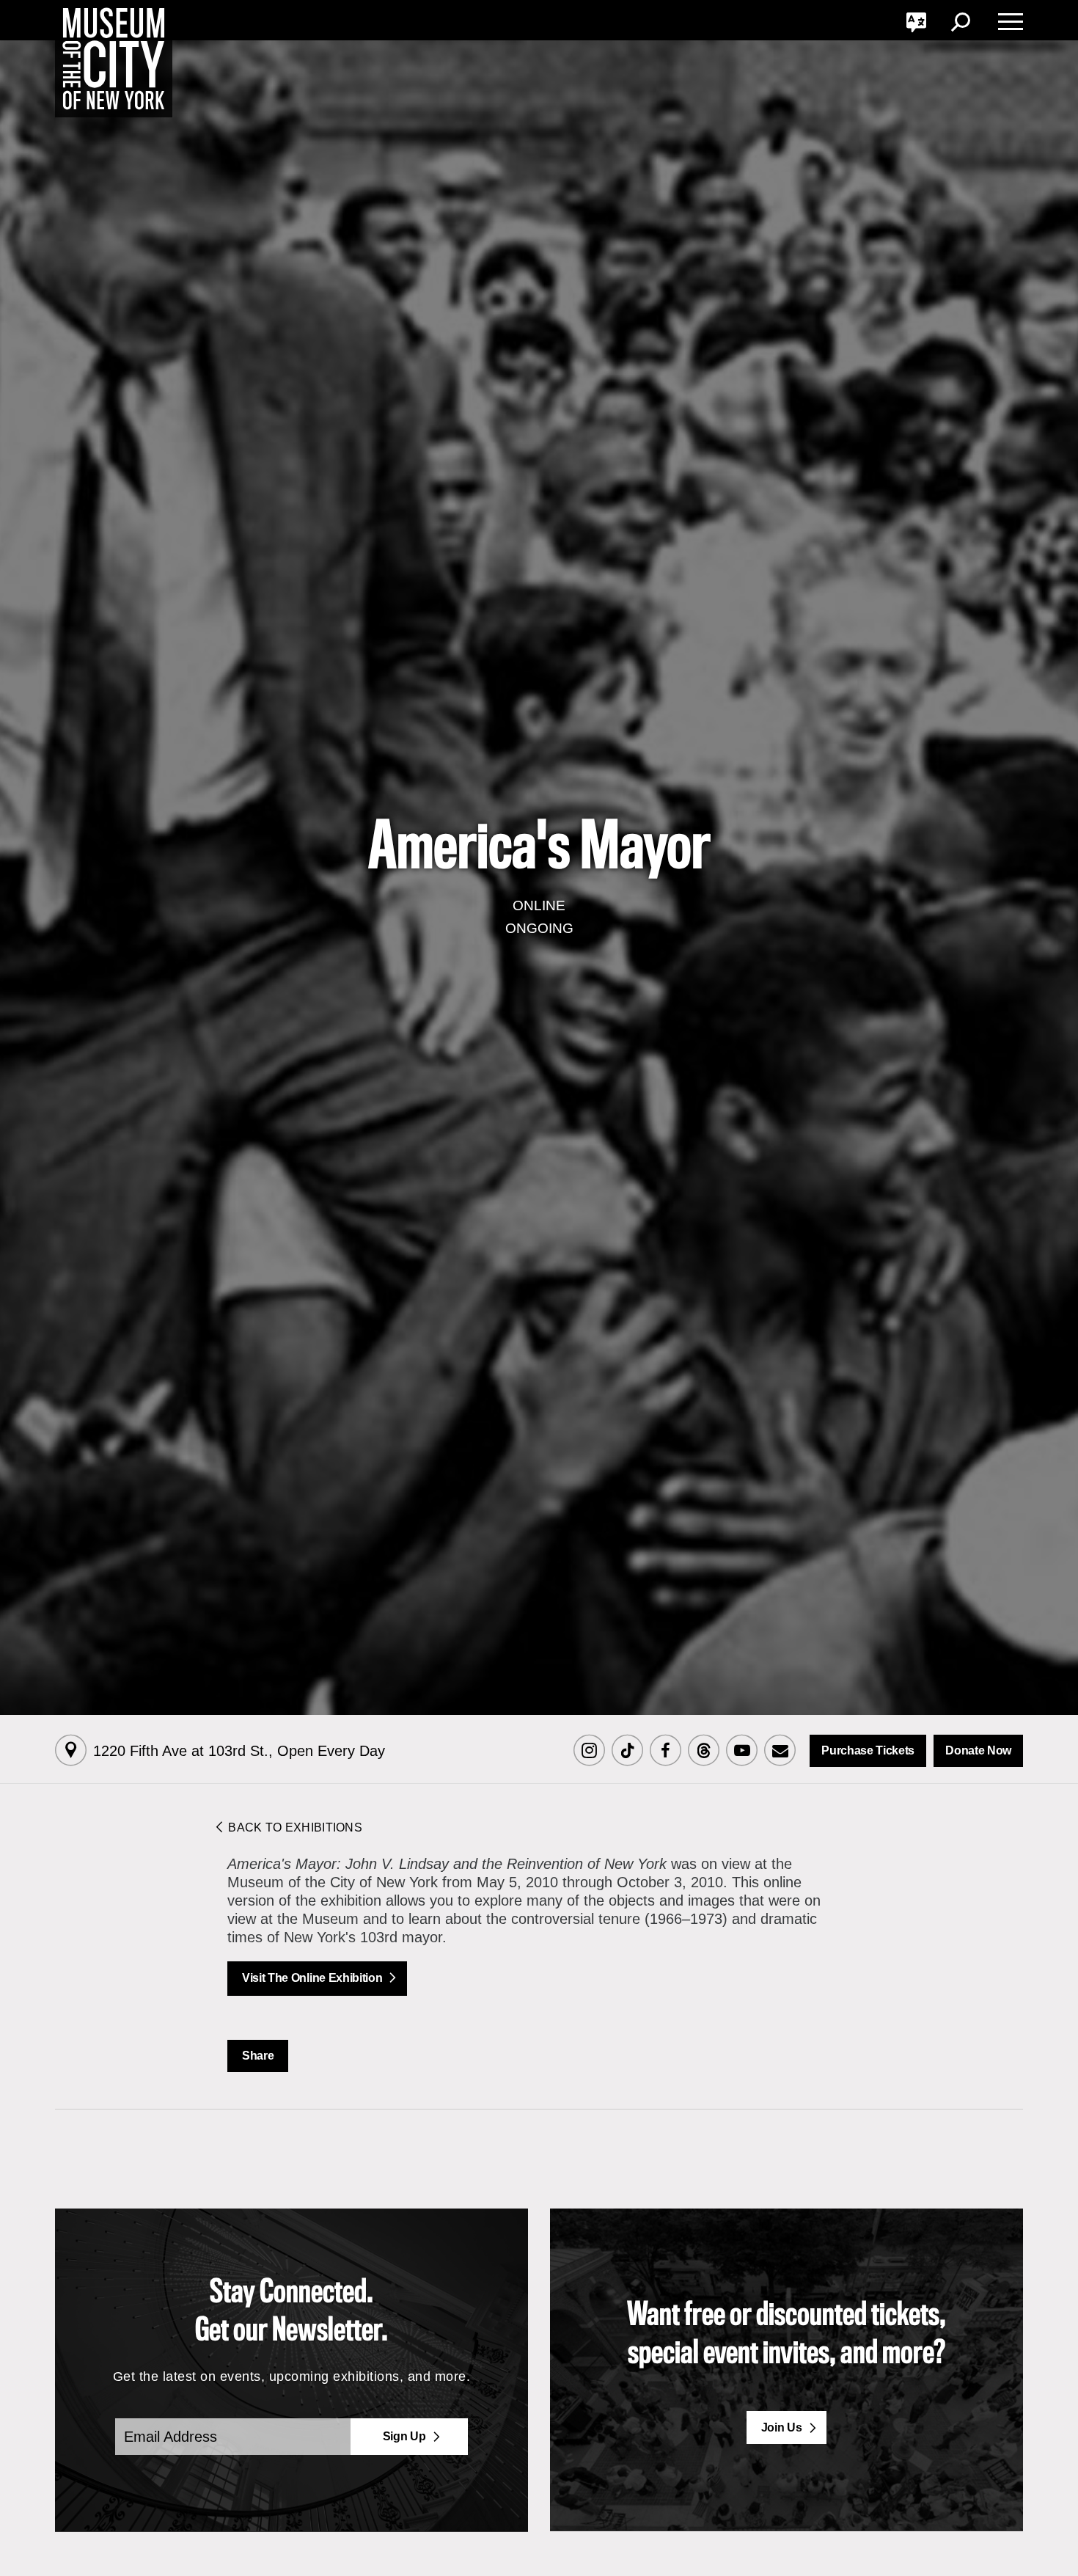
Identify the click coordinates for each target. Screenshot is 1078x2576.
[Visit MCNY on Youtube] (741, 1751)
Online (539, 905)
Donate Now (978, 1750)
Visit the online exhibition (312, 1978)
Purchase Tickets (868, 1750)
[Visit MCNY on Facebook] (665, 1751)
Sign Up (404, 2436)
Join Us (782, 2427)
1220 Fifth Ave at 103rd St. (239, 1751)
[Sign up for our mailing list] (780, 1751)
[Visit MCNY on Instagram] (589, 1751)
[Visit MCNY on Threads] (703, 1751)
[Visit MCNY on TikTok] (627, 1751)
